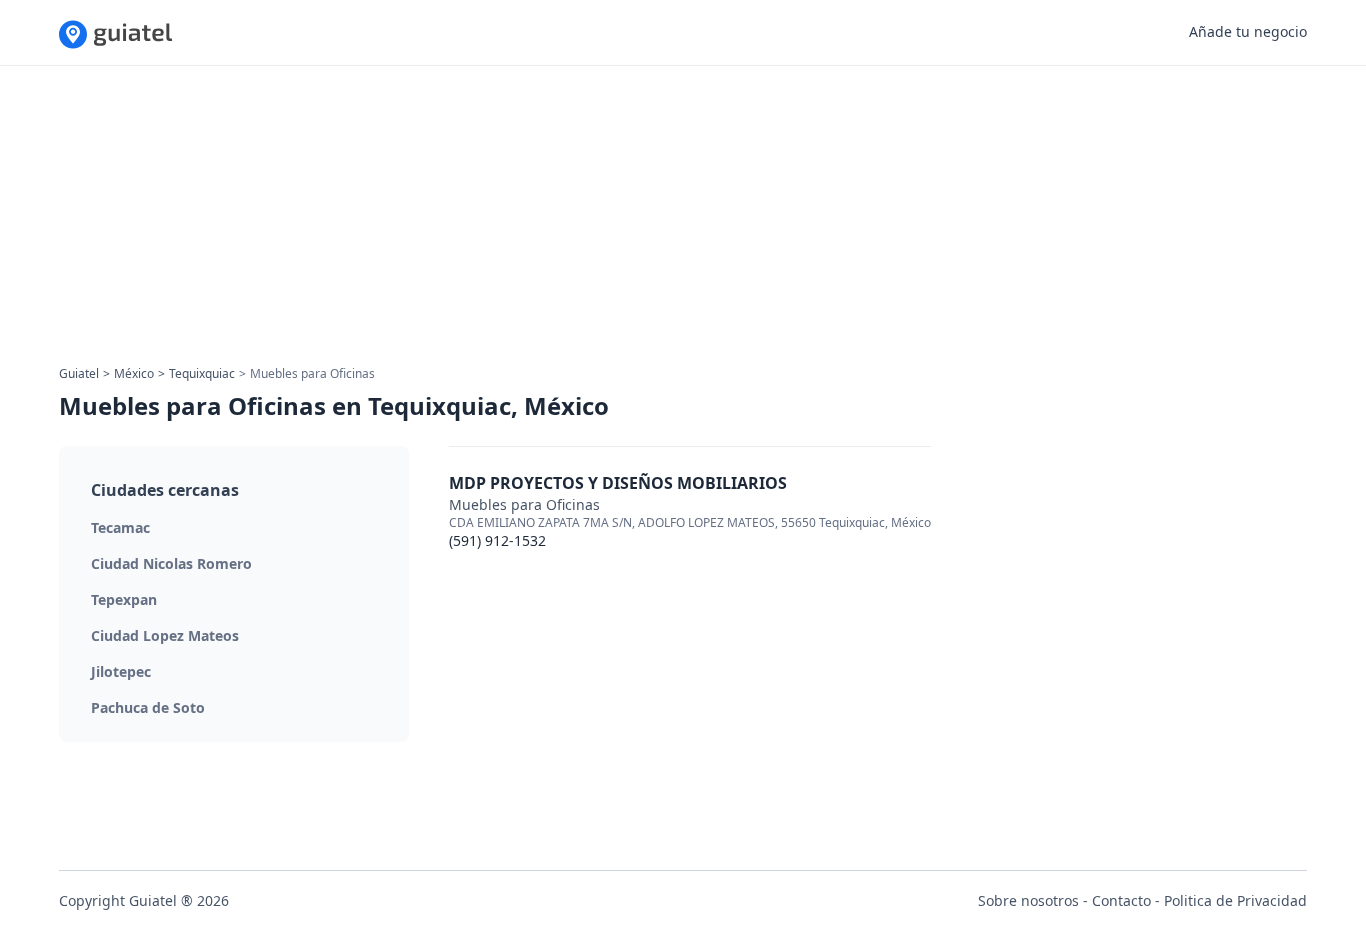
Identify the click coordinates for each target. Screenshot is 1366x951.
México (134, 373)
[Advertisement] (659, 222)
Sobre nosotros (1028, 900)
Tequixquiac (202, 373)
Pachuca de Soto (148, 707)
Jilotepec (121, 671)
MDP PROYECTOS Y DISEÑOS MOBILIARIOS (618, 483)
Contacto (1121, 900)
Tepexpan (124, 599)
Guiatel (79, 373)
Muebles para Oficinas (524, 504)
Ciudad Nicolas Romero (171, 563)
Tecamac (120, 527)
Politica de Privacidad (1235, 900)
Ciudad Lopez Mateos (165, 635)
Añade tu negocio (1248, 31)
